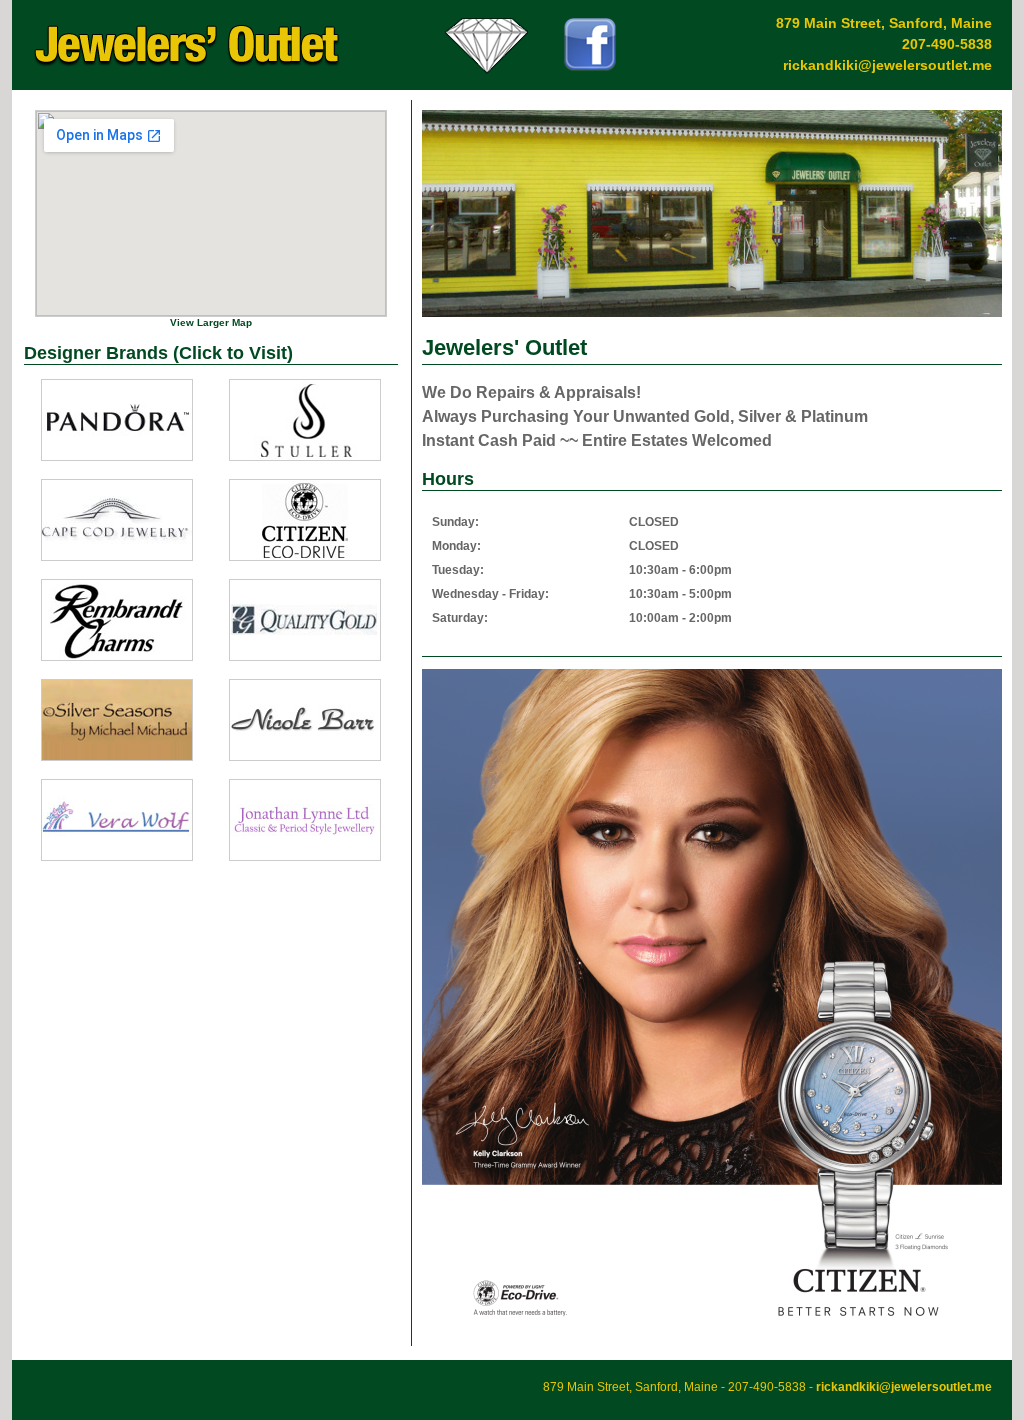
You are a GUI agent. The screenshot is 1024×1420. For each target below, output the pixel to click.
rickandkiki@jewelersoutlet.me (887, 65)
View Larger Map (211, 322)
